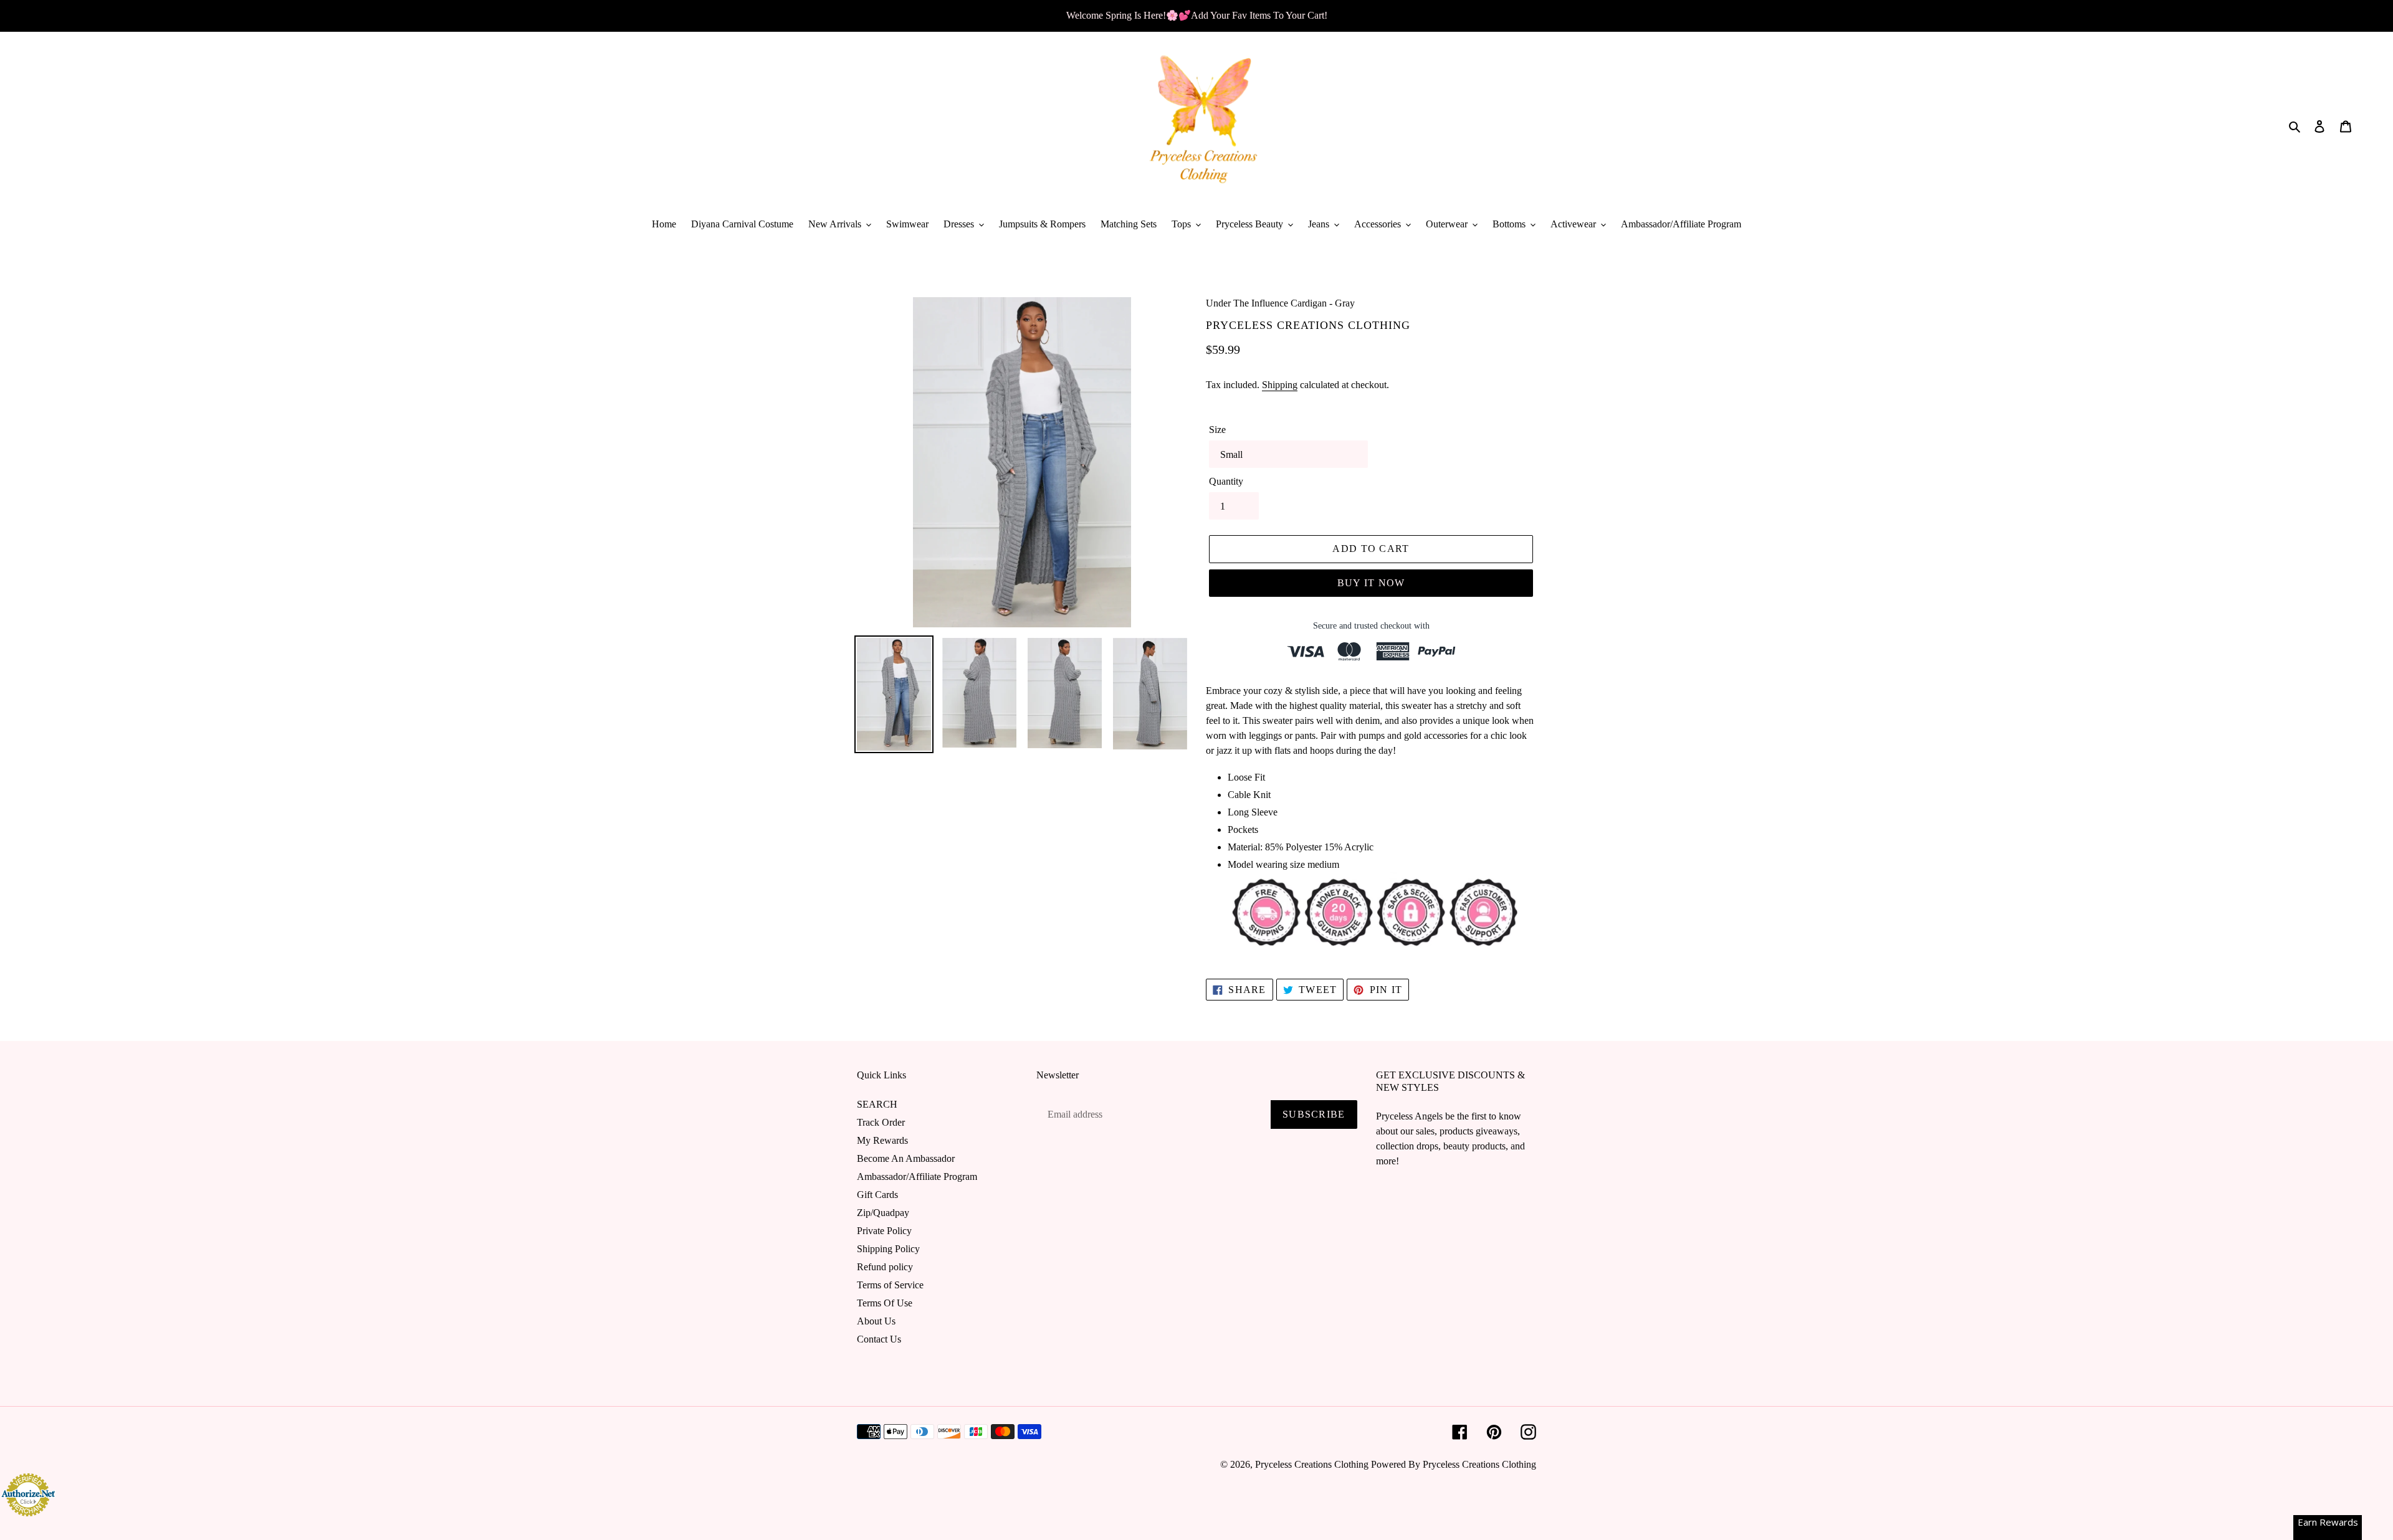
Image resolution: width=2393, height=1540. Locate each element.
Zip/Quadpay (883, 1213)
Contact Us (879, 1339)
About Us (876, 1321)
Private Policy (884, 1231)
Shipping (1280, 385)
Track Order (881, 1122)
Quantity (1226, 481)
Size (1217, 430)
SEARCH (877, 1104)
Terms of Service (890, 1285)
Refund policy (885, 1267)
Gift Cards (877, 1195)
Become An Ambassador (906, 1158)
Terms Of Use (885, 1303)
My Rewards (882, 1140)
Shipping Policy (888, 1249)
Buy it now (1371, 583)
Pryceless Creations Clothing (1312, 1464)
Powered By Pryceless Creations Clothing (1454, 1464)
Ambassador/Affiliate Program (917, 1176)
